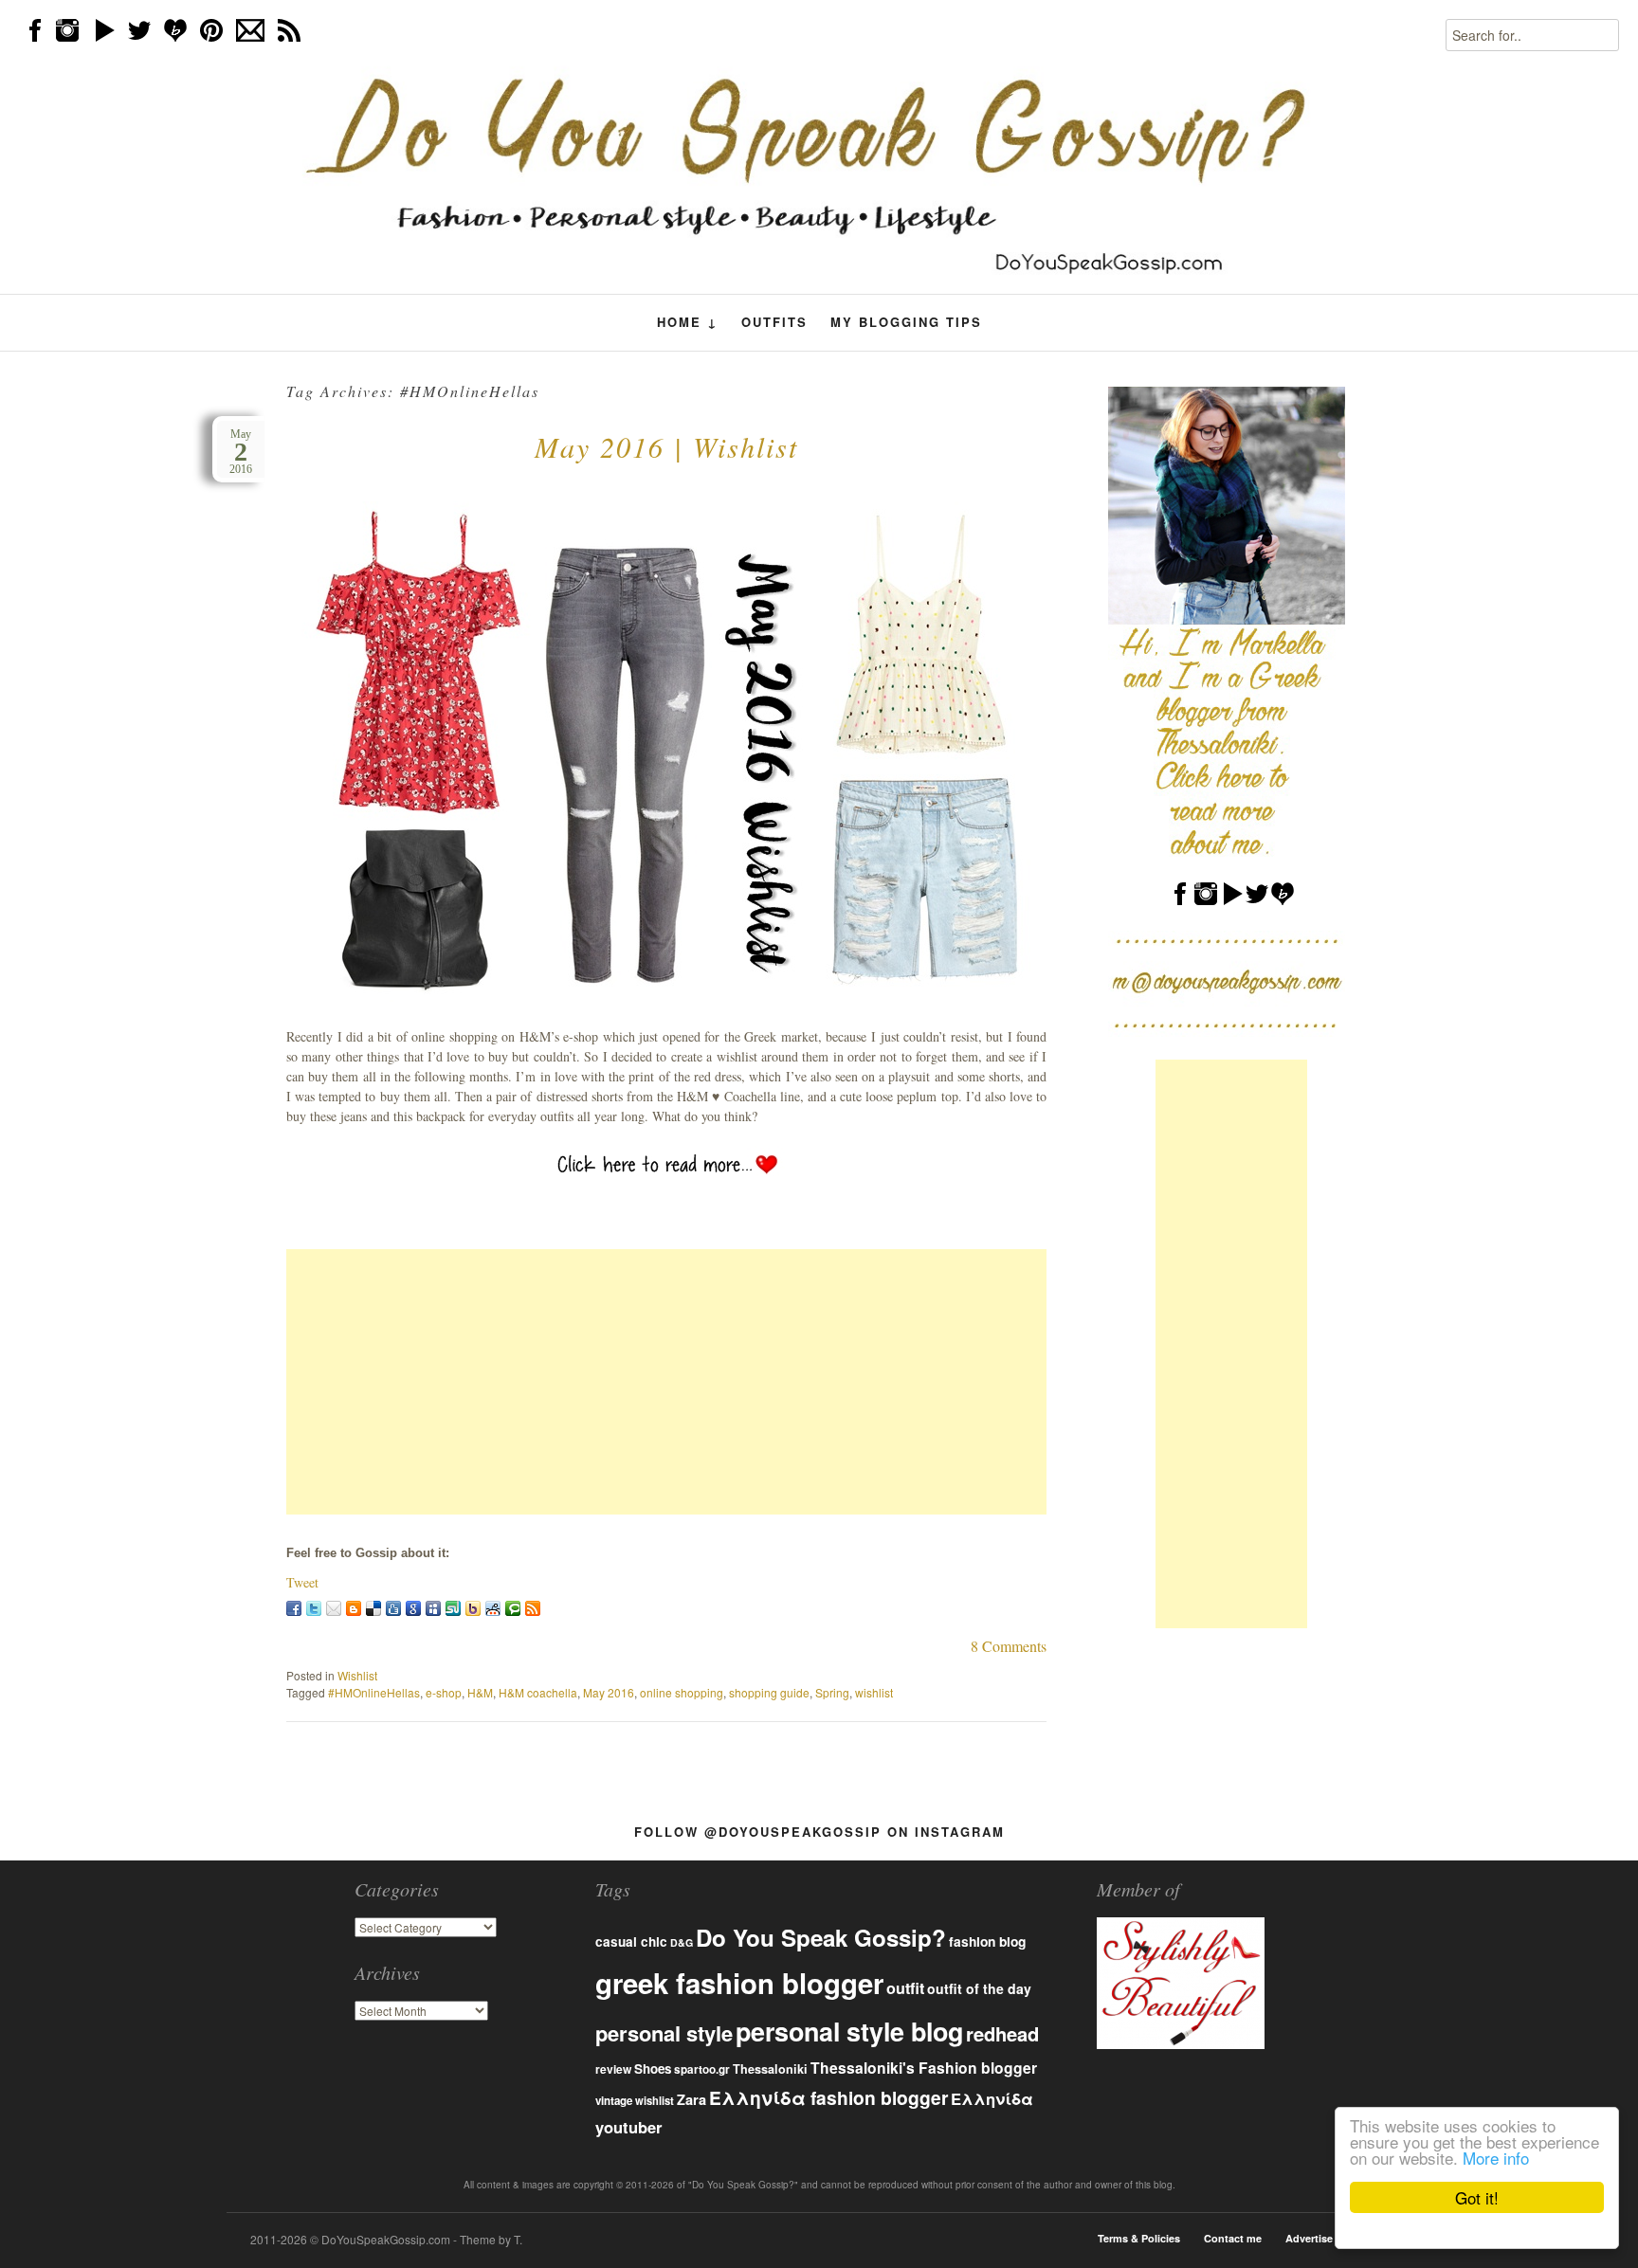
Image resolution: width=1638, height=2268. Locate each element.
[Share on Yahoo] (473, 1608)
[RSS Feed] (533, 1608)
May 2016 (609, 1692)
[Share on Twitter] (314, 1608)
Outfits (774, 322)
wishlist (874, 1692)
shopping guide (769, 1692)
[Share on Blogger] (354, 1608)
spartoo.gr (702, 2069)
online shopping (682, 1692)
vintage (614, 2101)
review (613, 2069)
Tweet (302, 1582)
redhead (1002, 2033)
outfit (905, 1988)
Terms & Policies (1139, 2238)
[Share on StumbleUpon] (453, 1608)
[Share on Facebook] (294, 1608)
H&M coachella (538, 1692)
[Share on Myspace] (433, 1608)
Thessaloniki (770, 2069)
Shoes (653, 2068)
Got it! (1477, 2197)
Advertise (1309, 2238)
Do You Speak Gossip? (821, 1937)
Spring (832, 1692)
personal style (664, 2033)
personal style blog (849, 2031)
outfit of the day (979, 1988)
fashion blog (987, 1941)
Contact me (1233, 2238)
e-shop (444, 1692)
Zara (692, 2099)
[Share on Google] (413, 1608)
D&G (682, 1942)
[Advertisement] (666, 1382)
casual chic (631, 1941)
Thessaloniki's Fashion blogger (924, 2068)
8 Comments (1009, 1646)
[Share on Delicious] (373, 1608)
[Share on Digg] (393, 1608)
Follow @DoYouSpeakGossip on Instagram (819, 1832)
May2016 (241, 452)
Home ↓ (688, 322)
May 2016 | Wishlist (666, 446)
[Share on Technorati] (513, 1608)
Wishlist (357, 1675)
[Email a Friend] (334, 1608)
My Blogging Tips (906, 322)
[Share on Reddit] (493, 1608)
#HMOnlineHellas (374, 1692)
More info (1496, 2158)
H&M (480, 1692)
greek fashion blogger (739, 1983)
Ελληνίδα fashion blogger (828, 2097)
